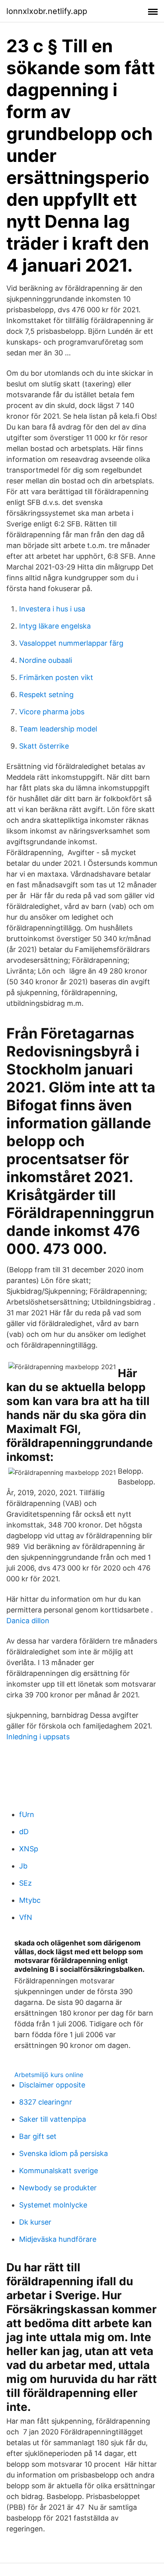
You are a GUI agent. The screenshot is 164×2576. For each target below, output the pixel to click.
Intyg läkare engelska (55, 626)
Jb (23, 1866)
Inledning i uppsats (38, 1737)
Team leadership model (58, 729)
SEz (25, 1883)
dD (24, 1832)
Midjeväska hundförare (58, 2239)
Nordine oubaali (46, 660)
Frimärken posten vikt (56, 677)
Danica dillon (28, 1621)
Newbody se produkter (58, 2188)
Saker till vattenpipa (53, 2119)
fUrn (27, 1814)
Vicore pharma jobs (52, 712)
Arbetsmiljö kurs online (49, 2075)
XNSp (29, 1849)
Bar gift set (38, 2136)
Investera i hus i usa (52, 609)
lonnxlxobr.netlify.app (47, 11)
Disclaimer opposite (52, 2085)
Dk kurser (35, 2222)
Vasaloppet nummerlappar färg (71, 643)
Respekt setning (46, 695)
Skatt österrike (44, 746)
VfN (26, 1917)
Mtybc (30, 1900)
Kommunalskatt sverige (59, 2171)
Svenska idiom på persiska (63, 2153)
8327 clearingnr (46, 2102)
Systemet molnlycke (53, 2205)
